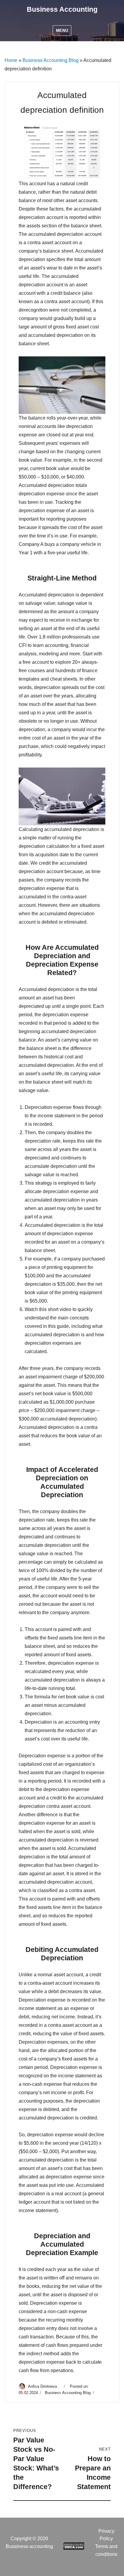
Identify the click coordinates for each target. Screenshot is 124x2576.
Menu (62, 31)
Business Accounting (62, 9)
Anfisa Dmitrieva (43, 2386)
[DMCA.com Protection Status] (74, 2545)
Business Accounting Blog (51, 60)
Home (11, 60)
